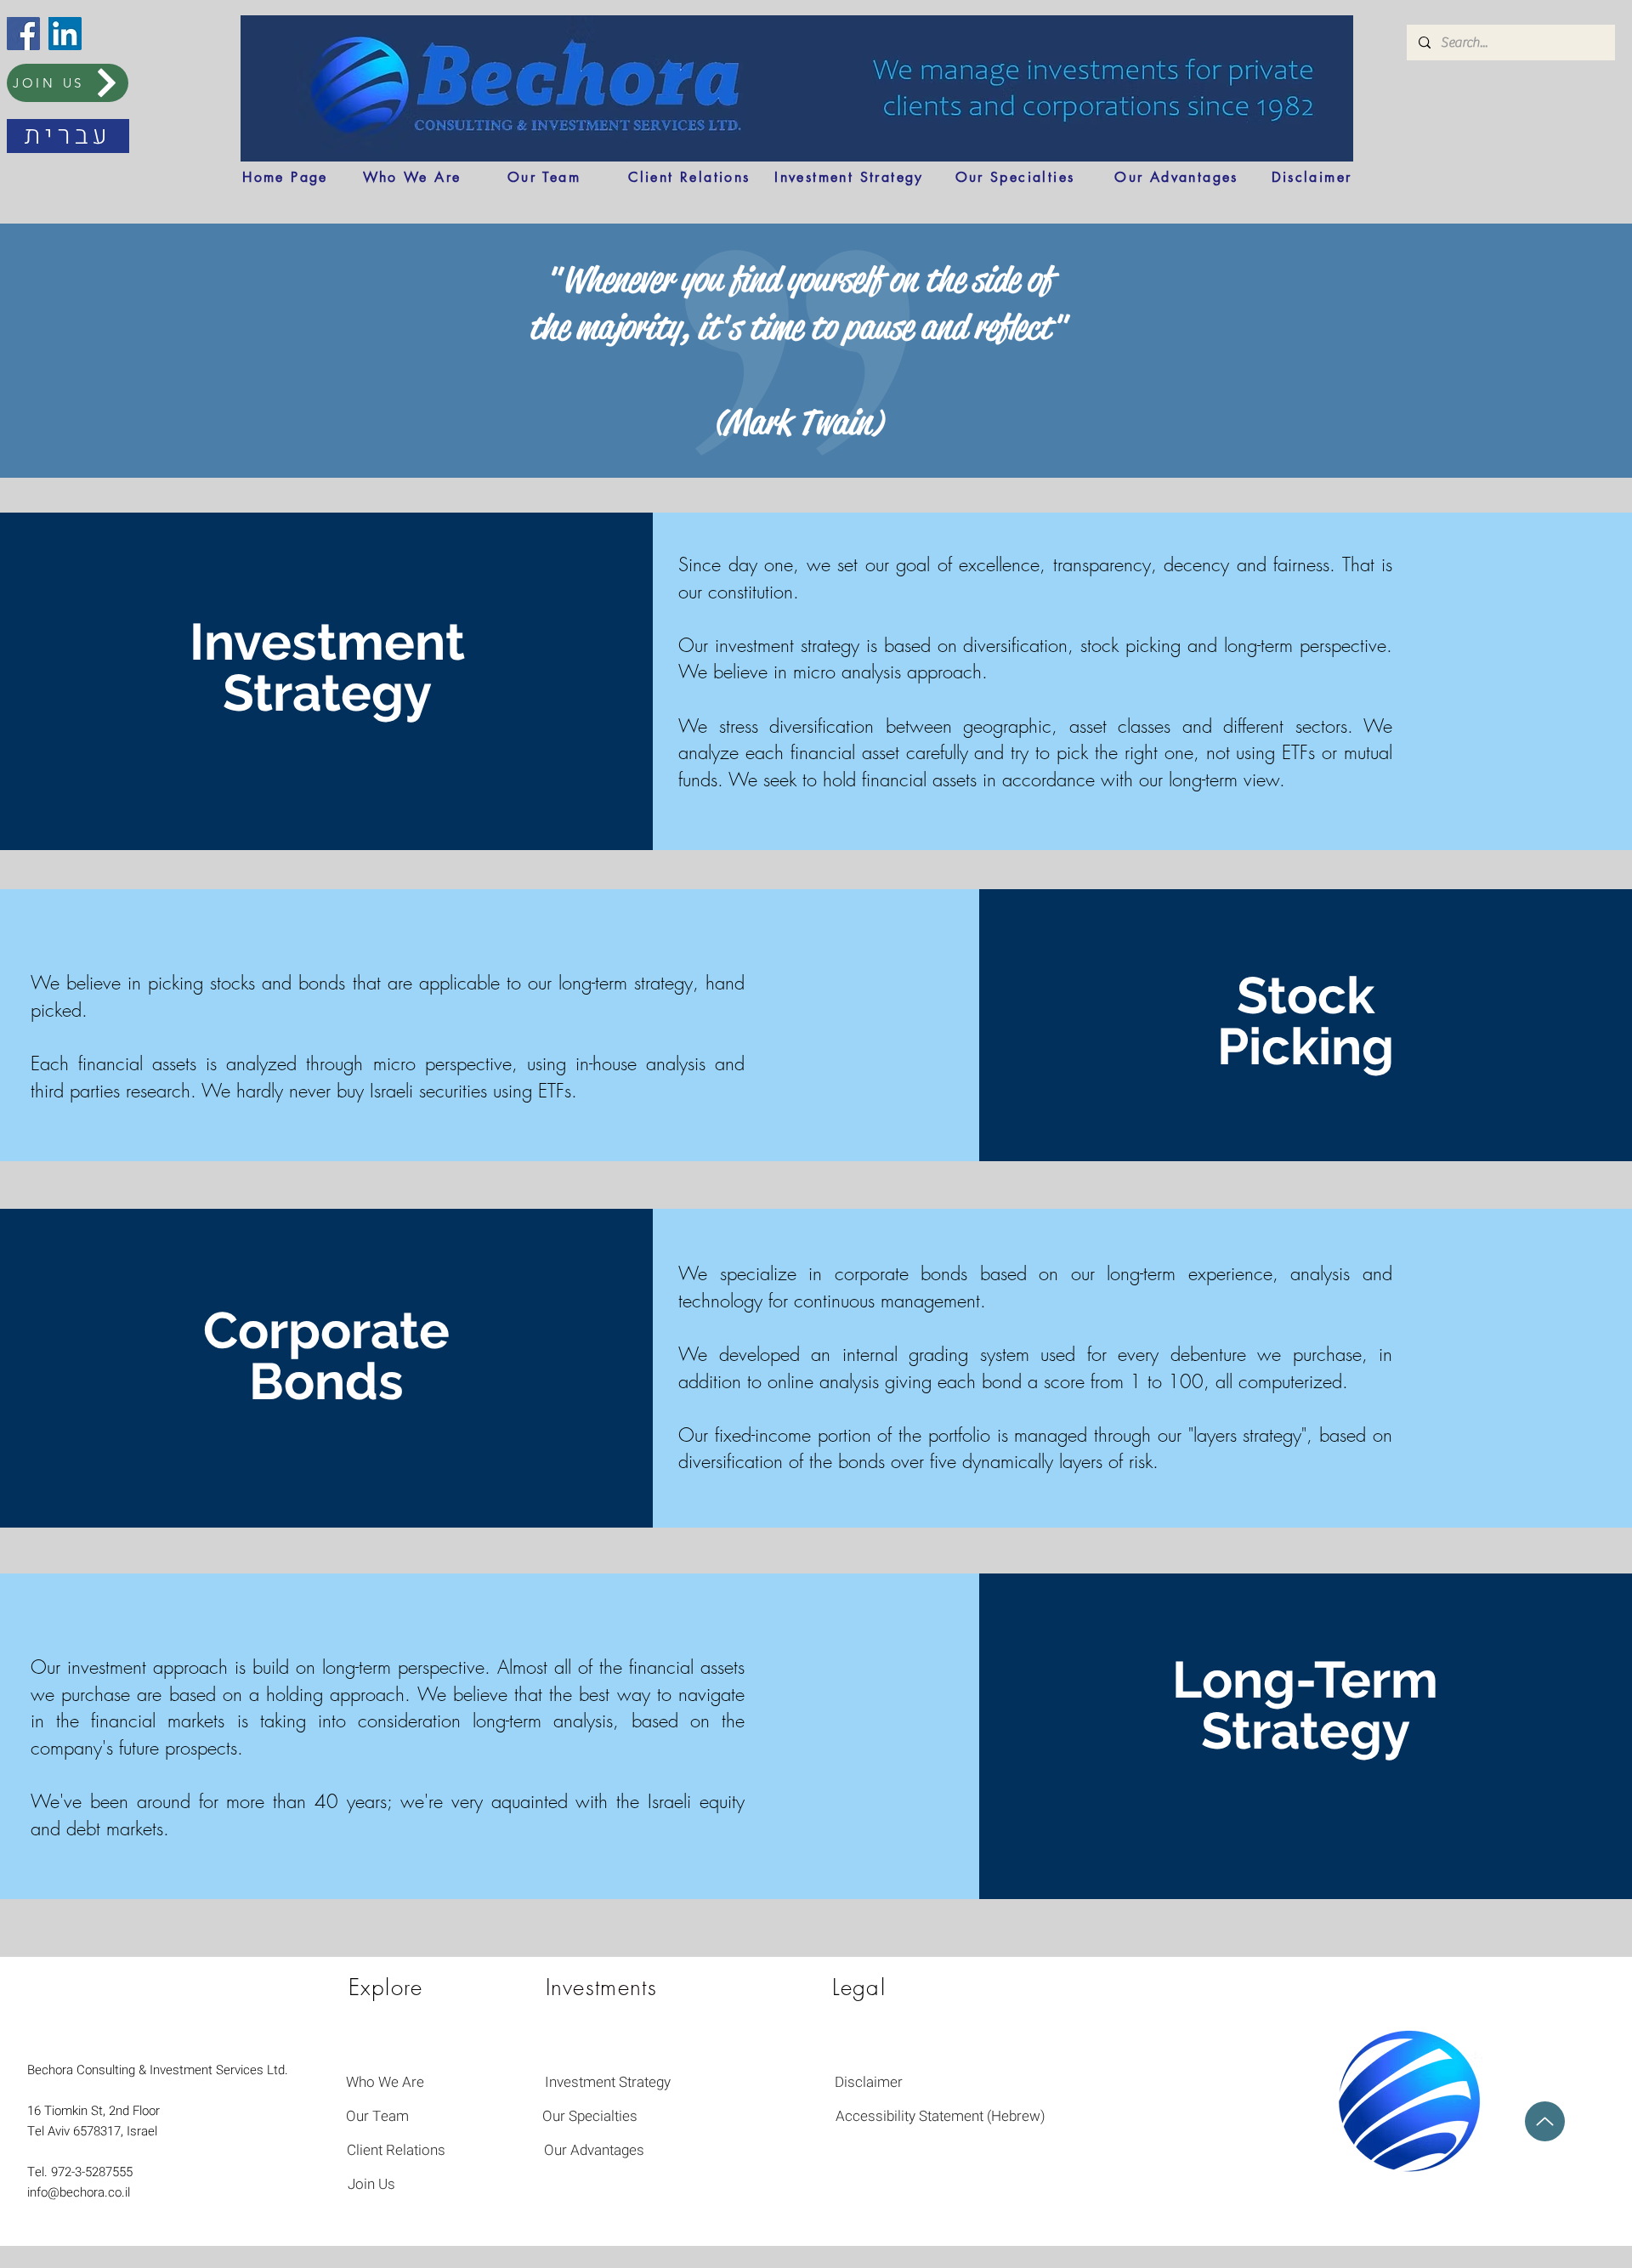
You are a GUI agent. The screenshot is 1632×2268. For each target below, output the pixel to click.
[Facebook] (23, 34)
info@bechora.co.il (79, 2192)
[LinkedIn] (65, 34)
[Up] (1545, 2121)
